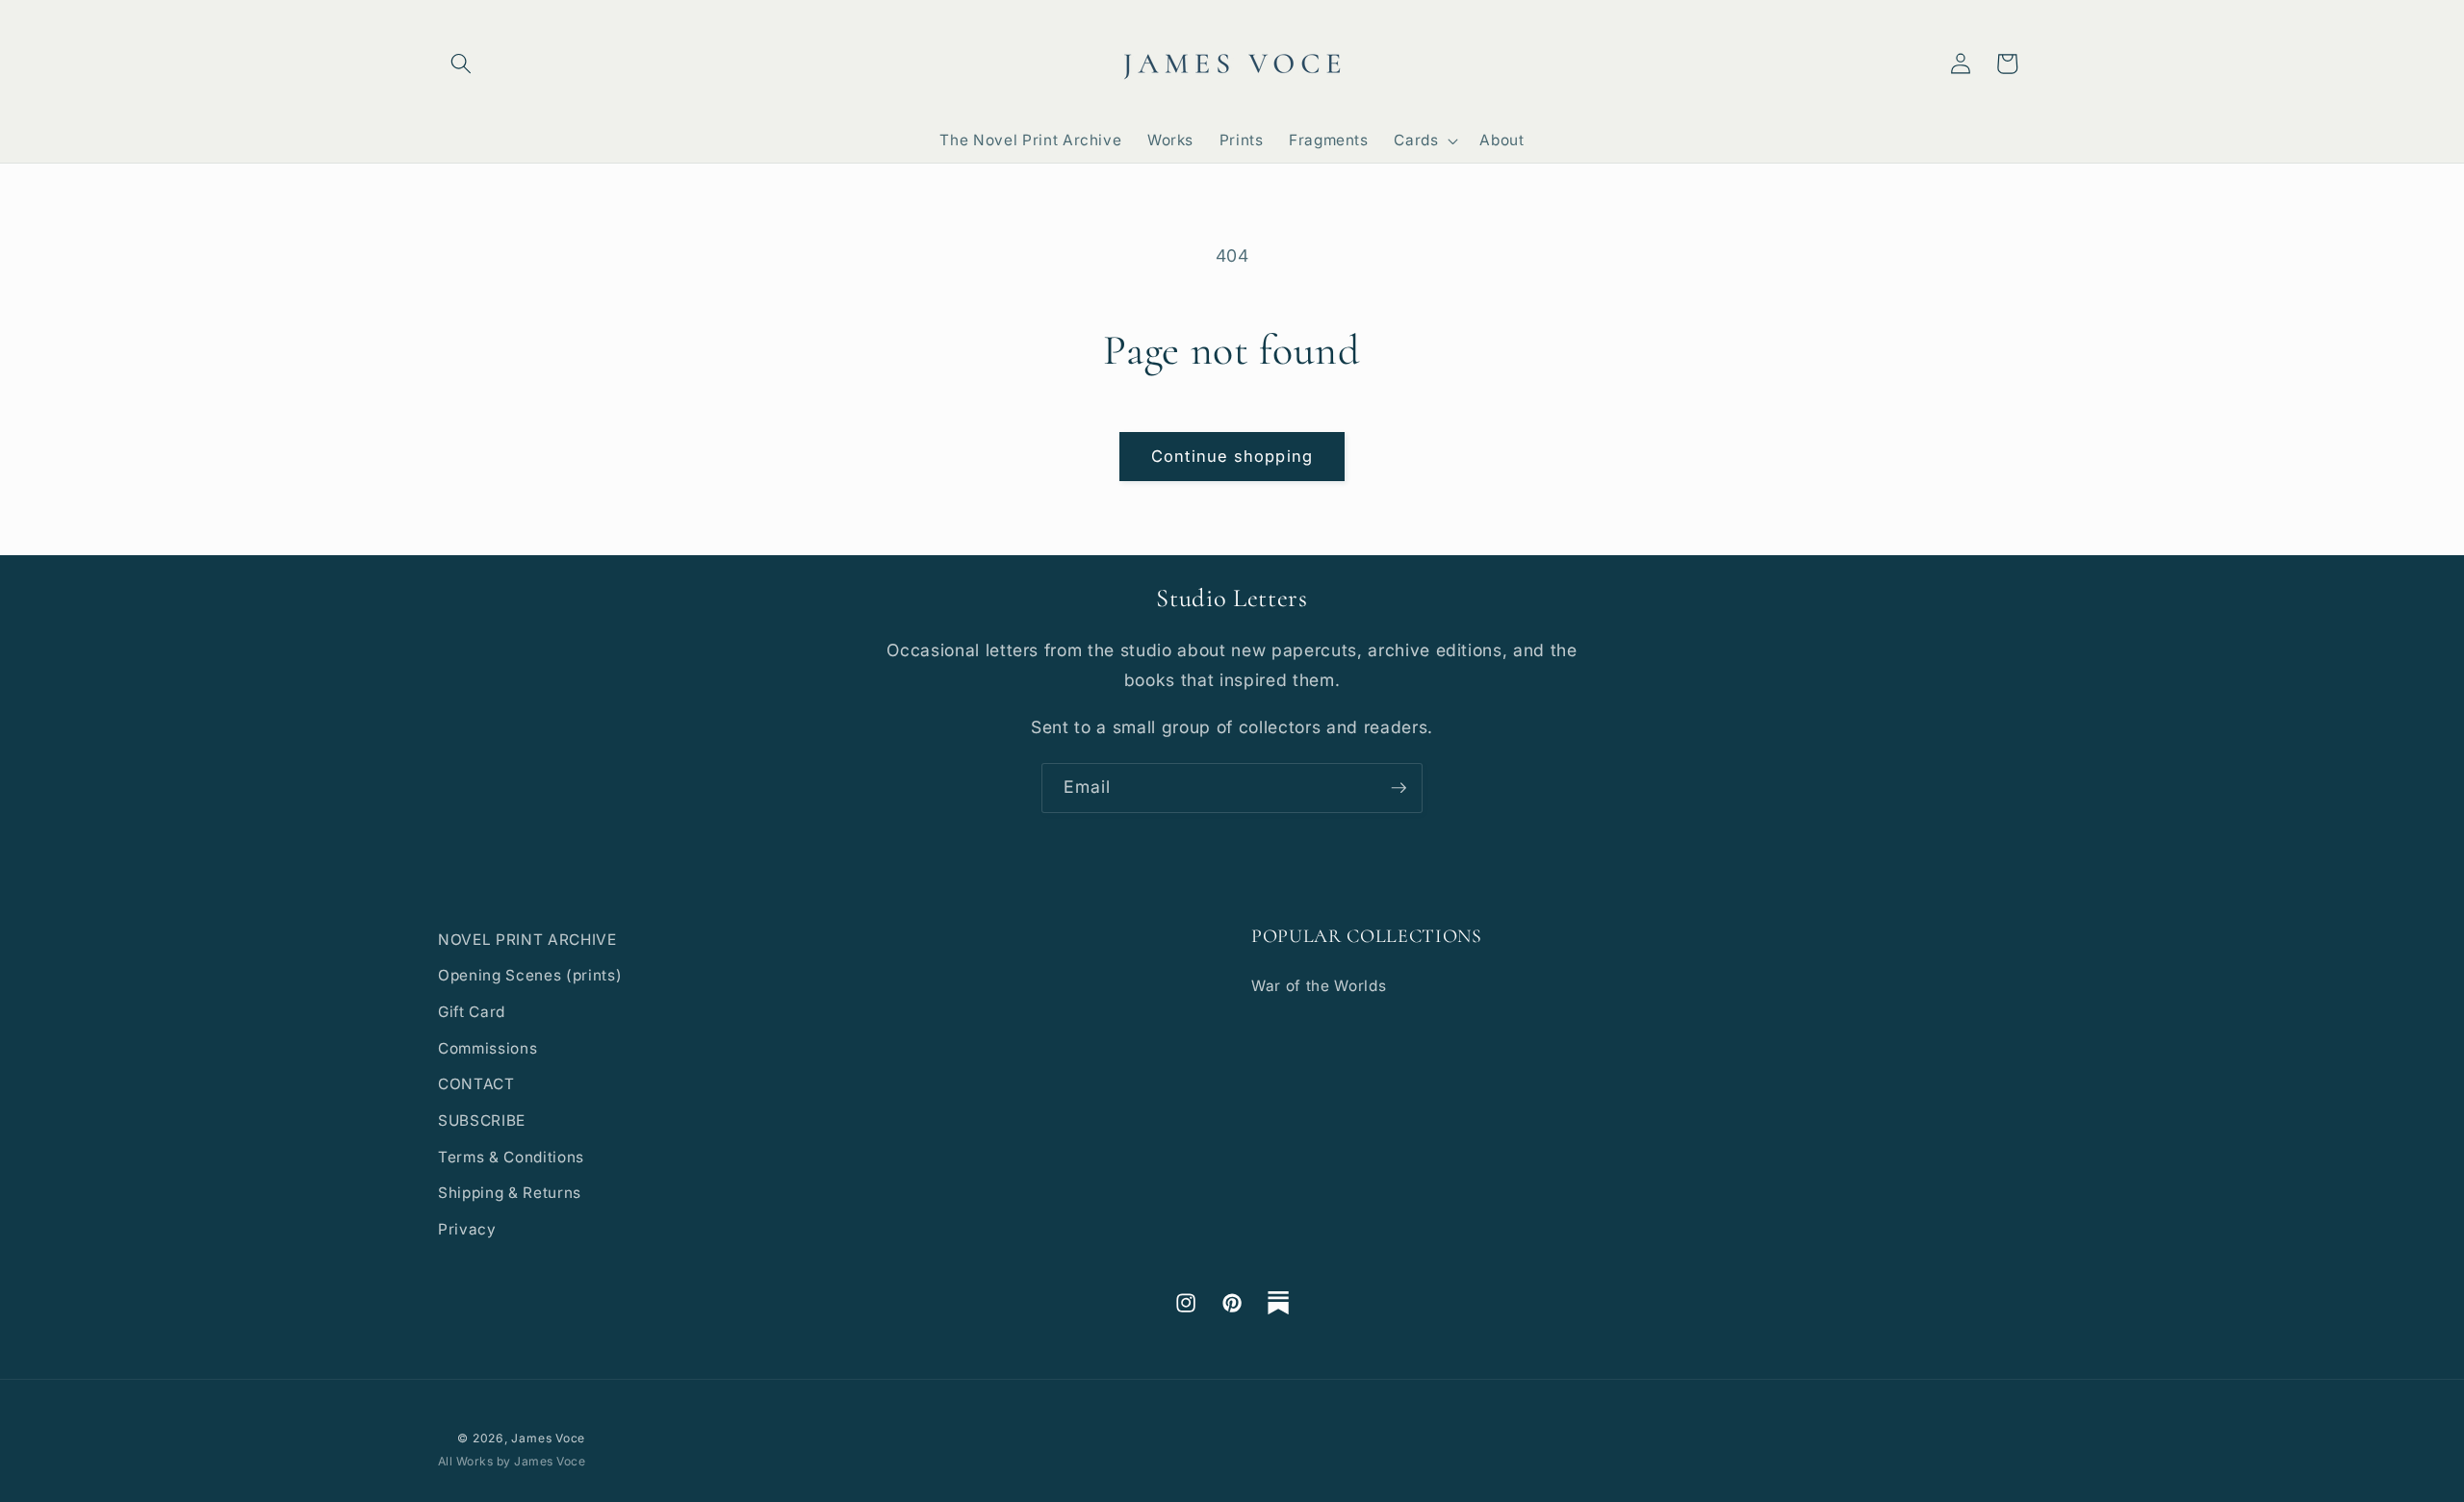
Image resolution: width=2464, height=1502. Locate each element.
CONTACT (476, 1084)
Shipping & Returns (510, 1193)
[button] (461, 64)
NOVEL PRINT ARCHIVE (527, 940)
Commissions (488, 1048)
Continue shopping (1232, 456)
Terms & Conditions (511, 1157)
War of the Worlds (1319, 986)
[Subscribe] (1399, 788)
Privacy (467, 1229)
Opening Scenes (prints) (530, 975)
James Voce (548, 1438)
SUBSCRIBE (482, 1120)
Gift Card (472, 1012)
